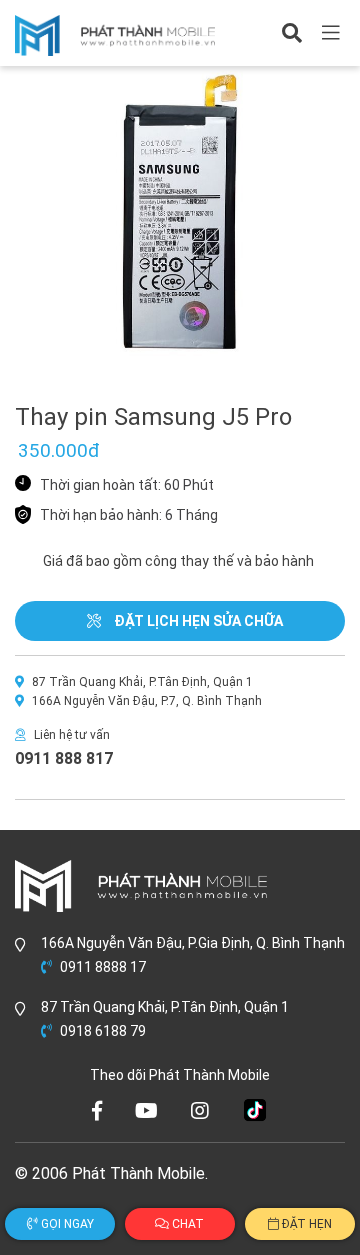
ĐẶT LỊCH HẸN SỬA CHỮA (197, 621)
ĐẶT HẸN (305, 1224)
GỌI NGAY (66, 1224)
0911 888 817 (64, 758)
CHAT (186, 1224)
